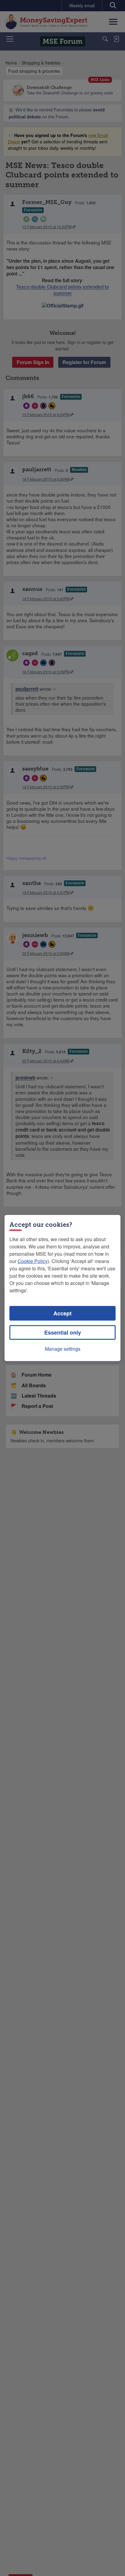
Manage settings (63, 1349)
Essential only (63, 1332)
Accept (62, 1313)
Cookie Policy (33, 1261)
